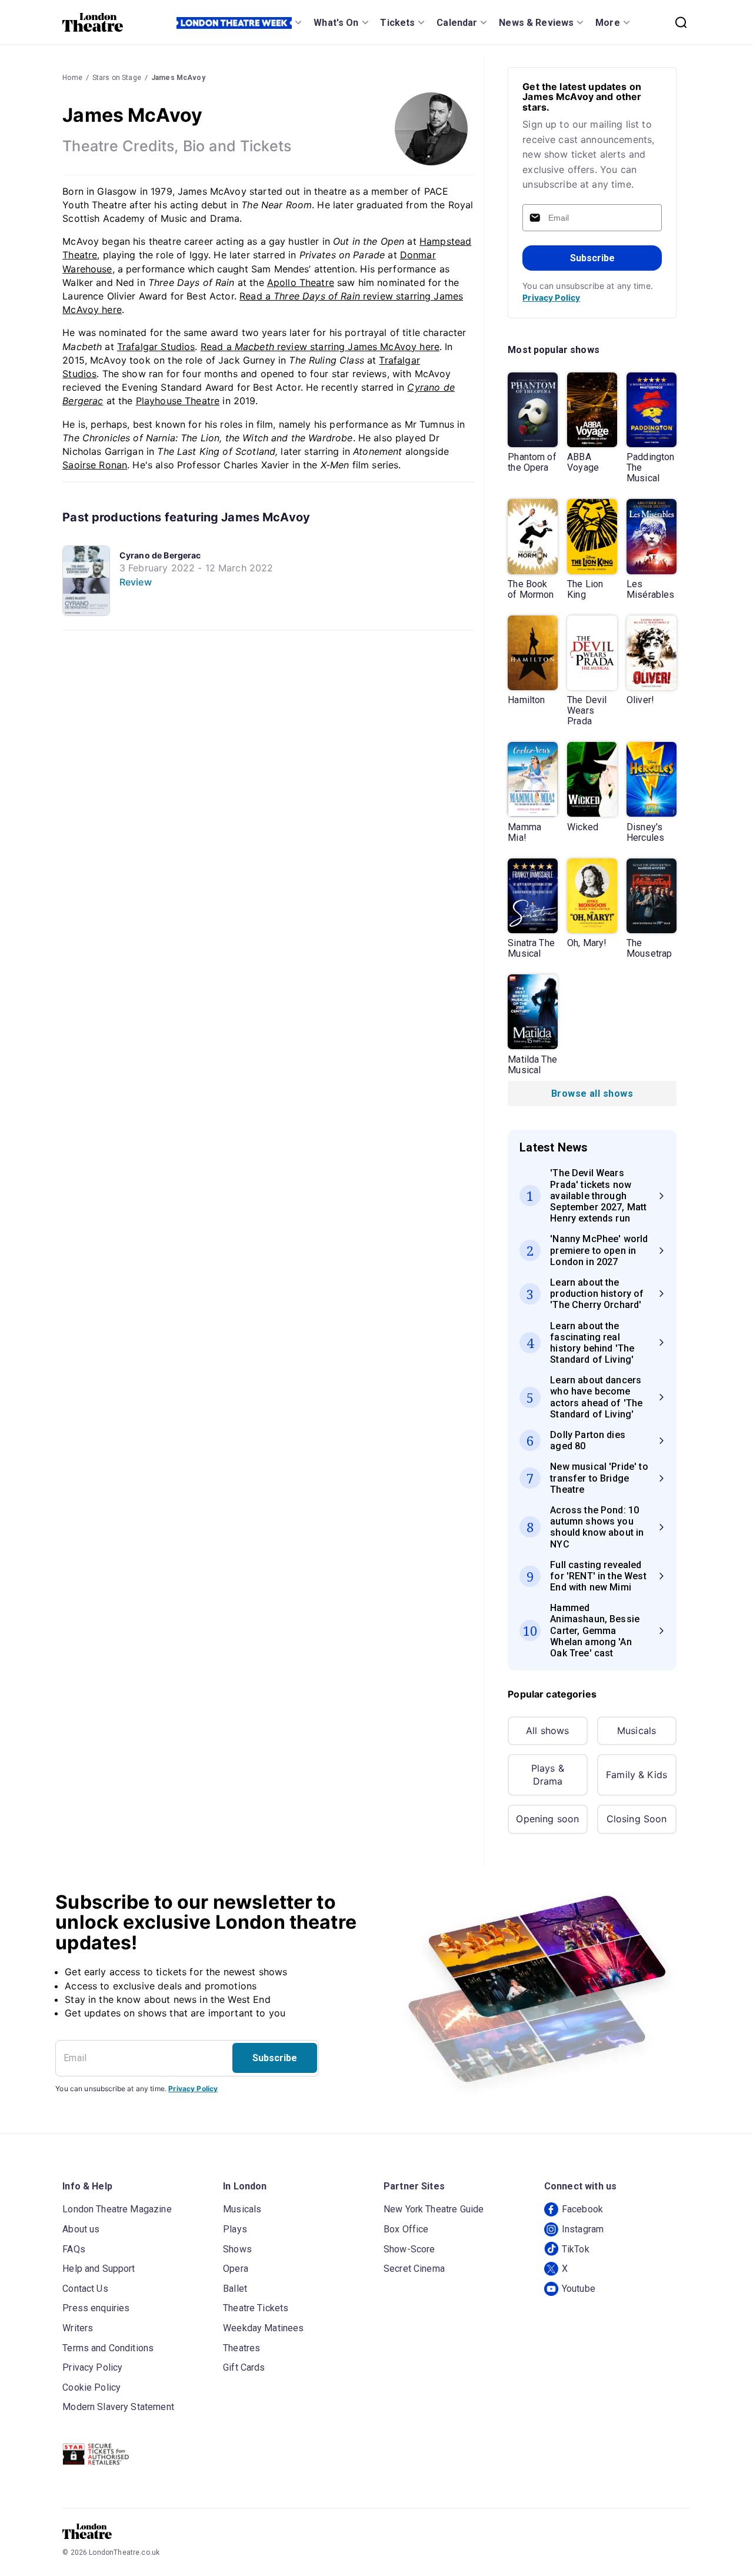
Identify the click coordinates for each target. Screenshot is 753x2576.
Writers (78, 2328)
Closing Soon (637, 1819)
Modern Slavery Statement (118, 2407)
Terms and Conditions (108, 2348)
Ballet (235, 2289)
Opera (236, 2269)
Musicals (637, 1730)
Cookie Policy (91, 2387)
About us (81, 2229)
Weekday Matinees (263, 2328)
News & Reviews (536, 23)
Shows (237, 2249)
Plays (235, 2229)
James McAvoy (178, 78)
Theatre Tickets (256, 2308)
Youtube (579, 2289)
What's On (336, 23)
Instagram (583, 2229)
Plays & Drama (548, 1775)
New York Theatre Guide (434, 2209)
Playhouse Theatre (178, 401)
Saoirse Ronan (95, 465)
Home (72, 78)
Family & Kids (637, 1775)
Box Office (406, 2229)
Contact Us (85, 2289)
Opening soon (547, 1819)
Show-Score (409, 2249)
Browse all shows (592, 1094)
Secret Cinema (414, 2269)
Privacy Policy (551, 297)
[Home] (93, 22)
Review (136, 582)
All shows (547, 1730)
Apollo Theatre (301, 282)
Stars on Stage (117, 78)
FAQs (74, 2249)
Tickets (397, 23)
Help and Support (99, 2269)
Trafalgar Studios (156, 347)
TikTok (576, 2249)
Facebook (582, 2209)
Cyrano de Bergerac (160, 555)
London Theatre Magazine (117, 2209)
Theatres (241, 2348)
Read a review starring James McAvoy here (320, 347)
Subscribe (592, 258)
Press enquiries (96, 2308)
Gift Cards (244, 2367)
